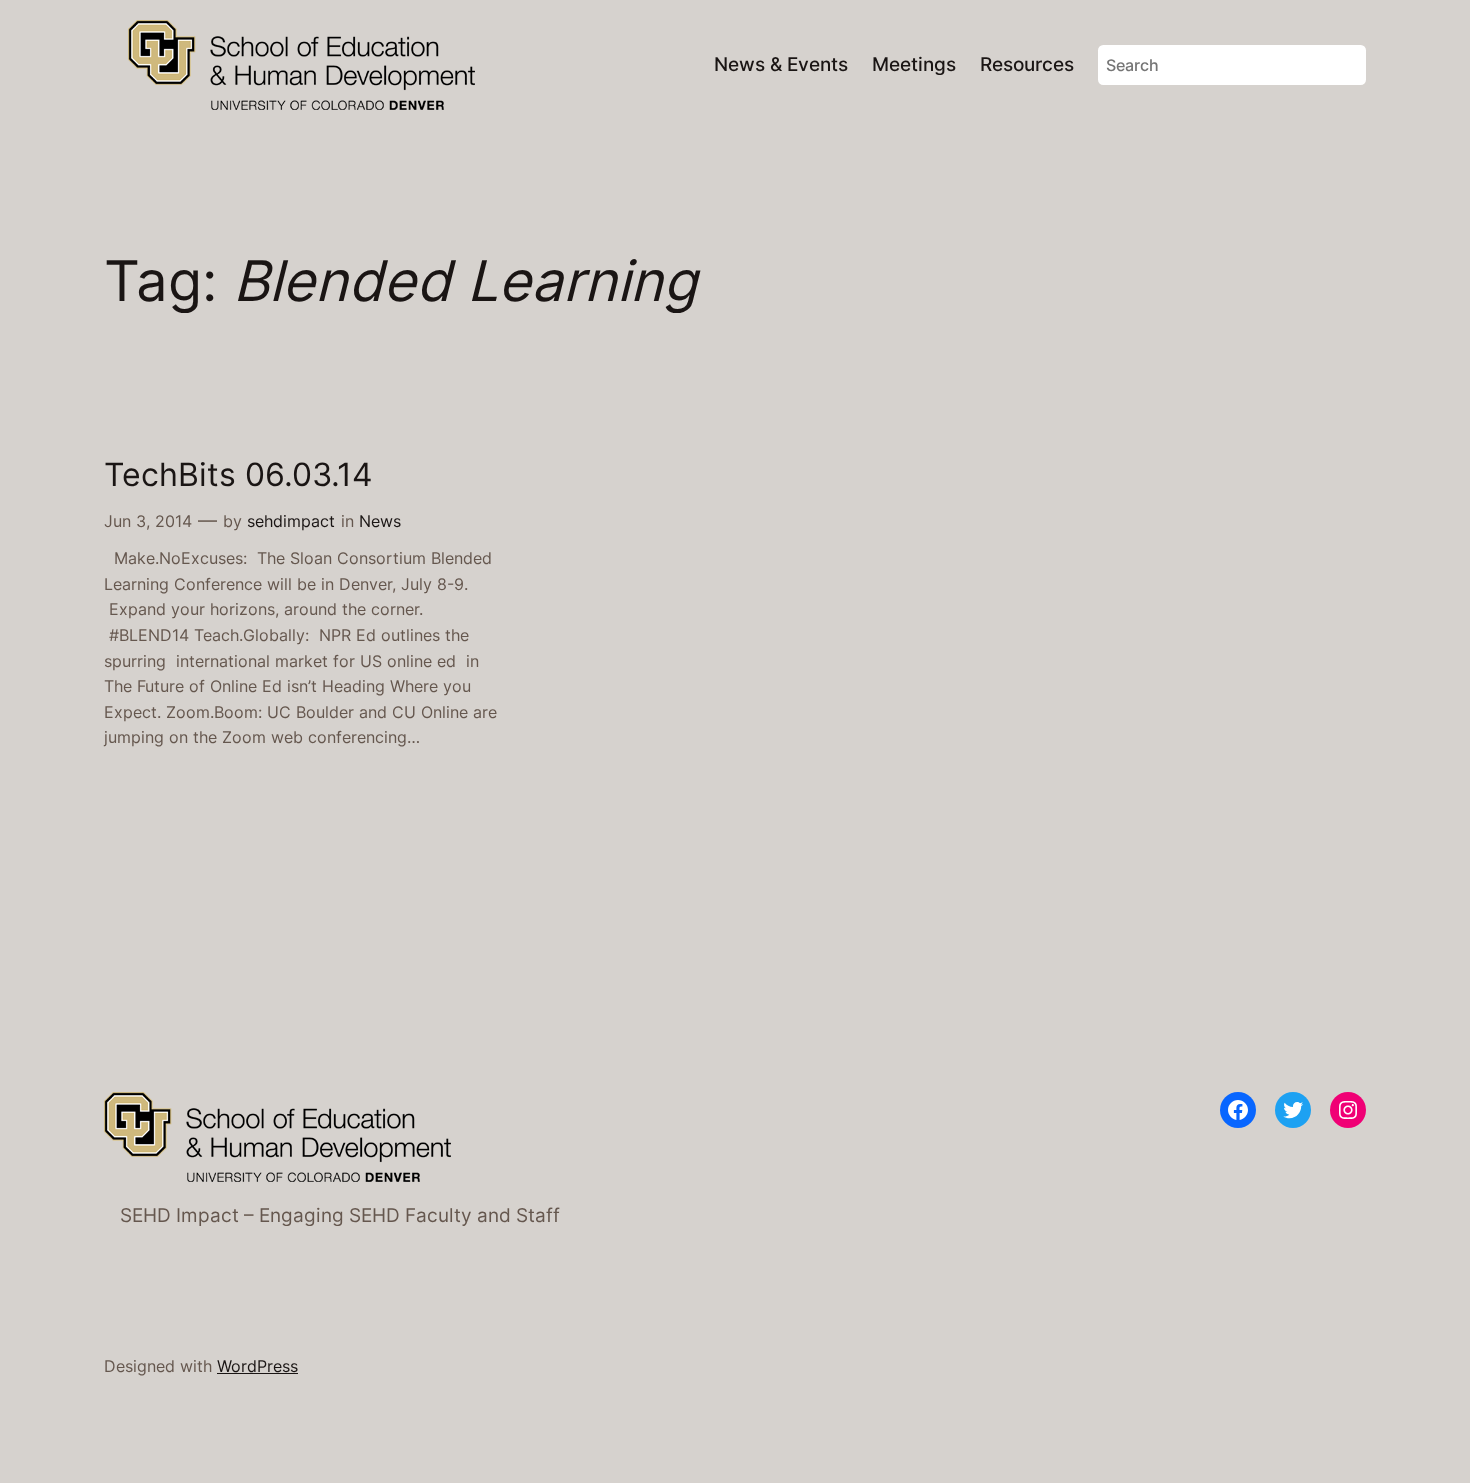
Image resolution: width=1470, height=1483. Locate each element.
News (380, 521)
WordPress (257, 1366)
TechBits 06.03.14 (238, 475)
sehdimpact (291, 521)
